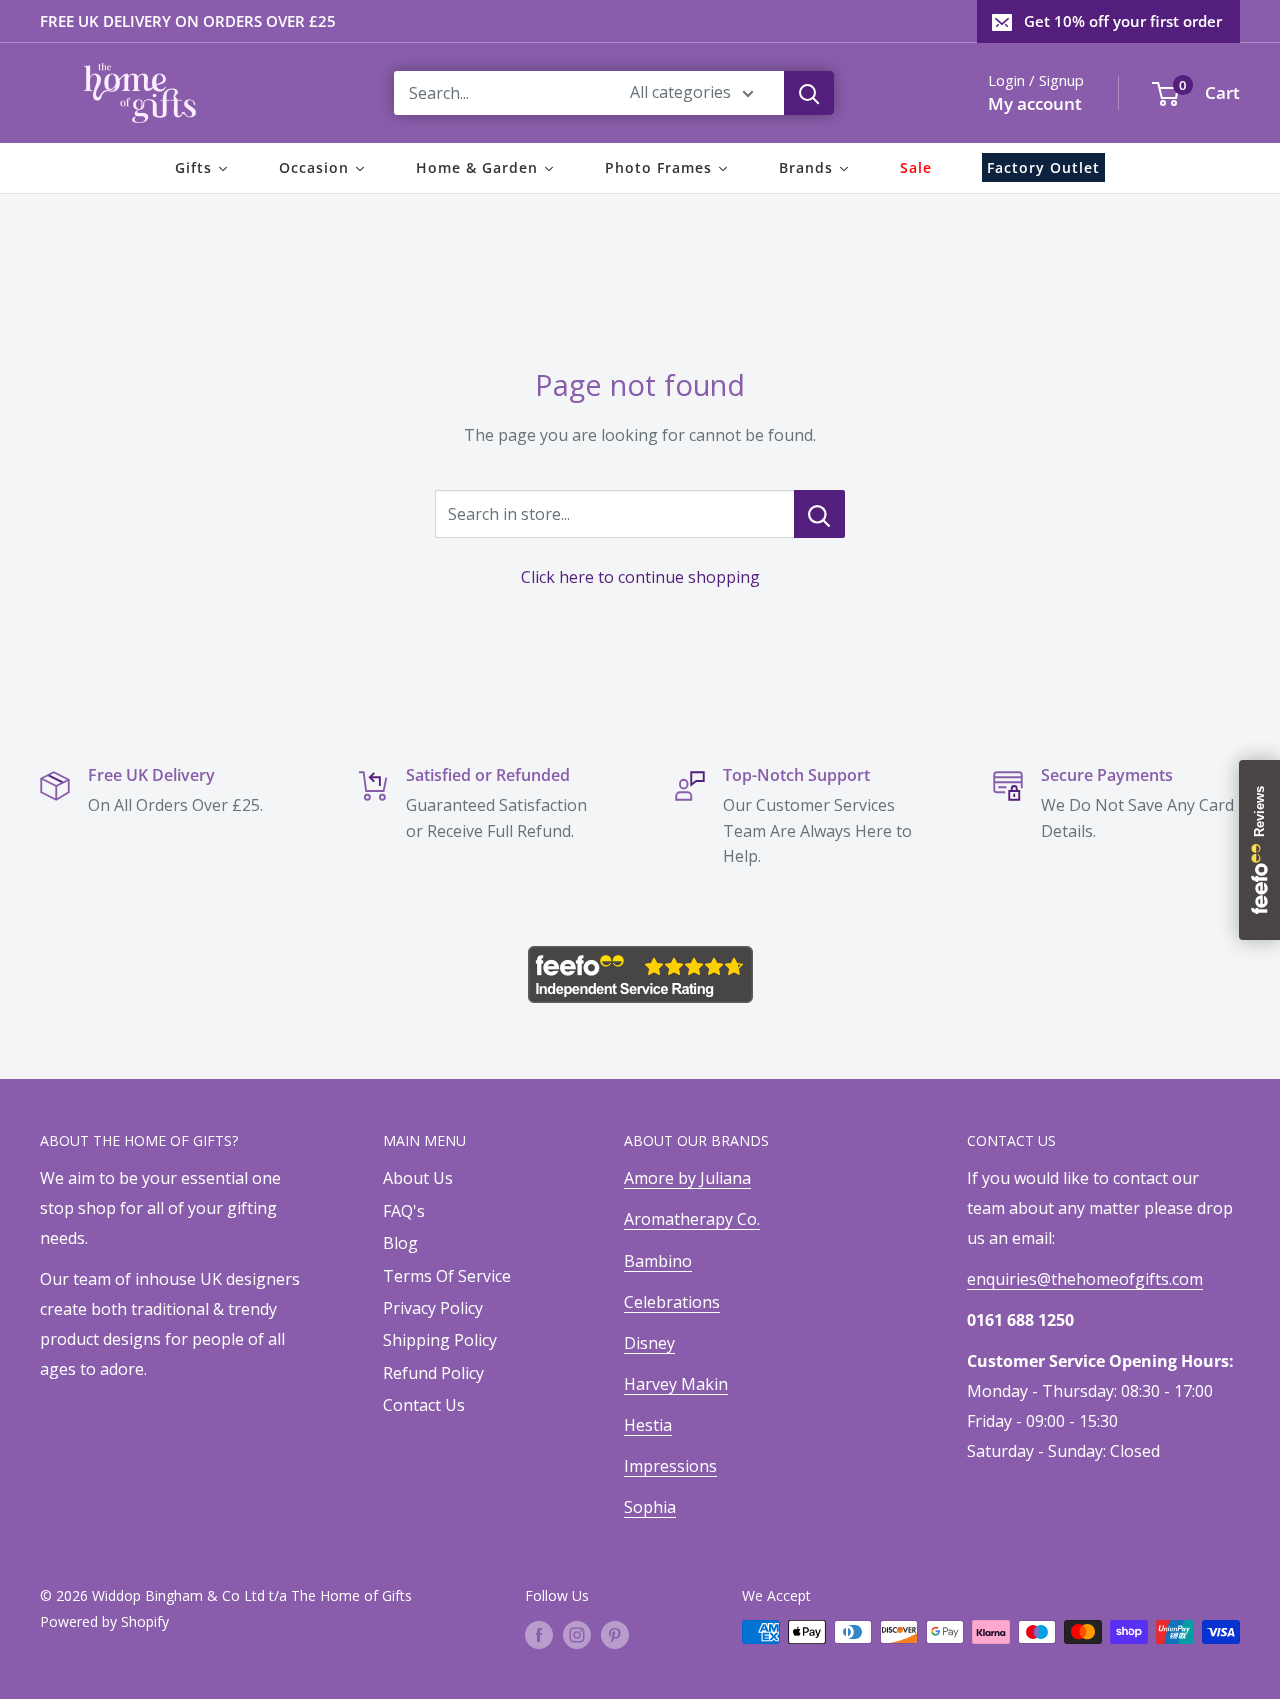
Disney (649, 1343)
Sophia (650, 1507)
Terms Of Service (447, 1276)
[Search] (809, 93)
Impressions (670, 1466)
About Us (418, 1178)
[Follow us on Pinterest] (615, 1634)
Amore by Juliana (687, 1178)
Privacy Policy (433, 1308)
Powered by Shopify (104, 1621)
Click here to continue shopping (640, 577)
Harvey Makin (676, 1384)
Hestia (648, 1425)
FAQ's (404, 1211)
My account (1035, 103)
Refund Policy (433, 1373)
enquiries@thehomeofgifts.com (1085, 1279)
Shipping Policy (440, 1340)
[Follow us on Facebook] (539, 1634)
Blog (400, 1243)
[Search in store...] (819, 514)
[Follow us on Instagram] (577, 1634)
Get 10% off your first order (1123, 21)
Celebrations (672, 1302)
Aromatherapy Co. (692, 1219)
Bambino (658, 1261)
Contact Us (424, 1405)
